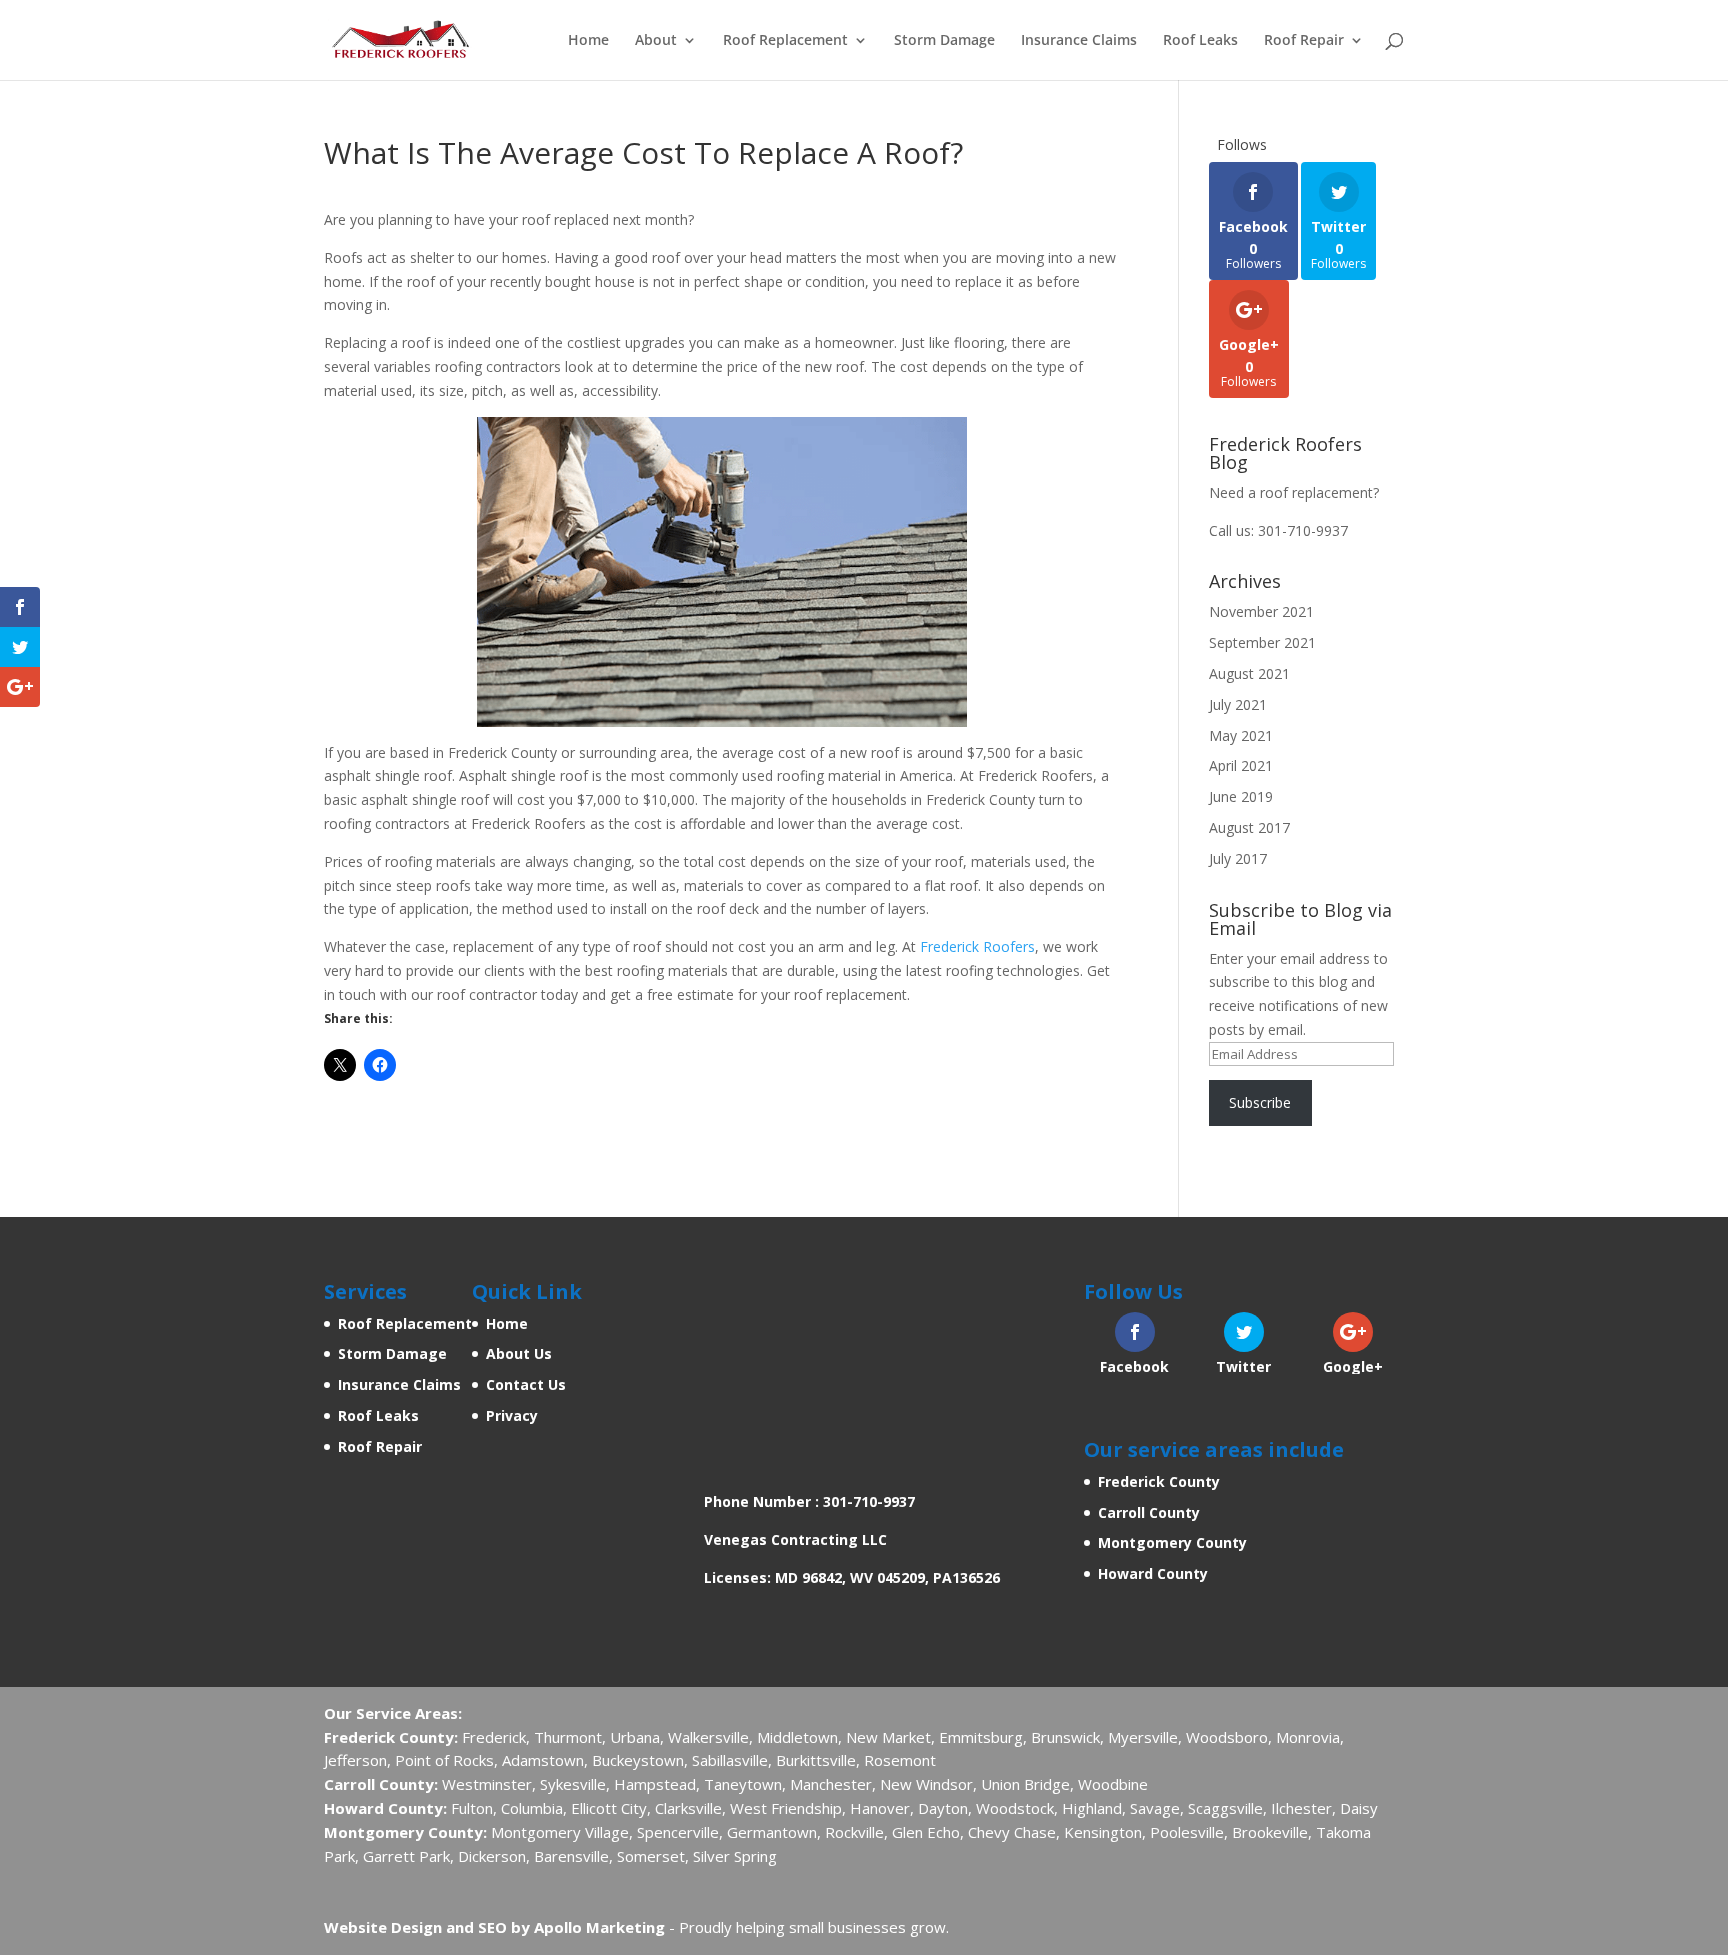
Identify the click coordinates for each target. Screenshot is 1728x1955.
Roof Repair (1304, 41)
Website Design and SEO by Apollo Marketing (494, 1927)
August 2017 (1249, 827)
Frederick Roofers (977, 946)
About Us (519, 1353)
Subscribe (1260, 1102)
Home (588, 41)
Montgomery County (1172, 1542)
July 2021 (1238, 704)
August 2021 (1249, 673)
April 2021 (1241, 765)
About (656, 41)
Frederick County (1159, 1481)
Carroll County (1149, 1512)
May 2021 (1241, 735)
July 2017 (1238, 858)
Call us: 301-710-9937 (1278, 530)
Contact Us (526, 1384)
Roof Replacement (785, 41)
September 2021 (1262, 642)
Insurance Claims (1079, 41)
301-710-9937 (869, 1501)
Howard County (1153, 1573)
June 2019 (1241, 796)
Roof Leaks (1200, 41)
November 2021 (1261, 611)
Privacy (512, 1415)
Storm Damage (944, 41)
